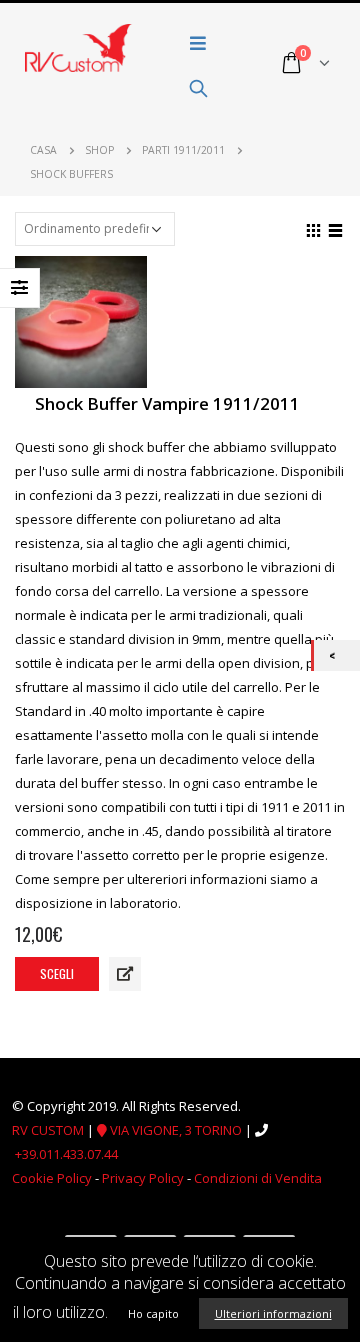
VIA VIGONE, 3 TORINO (174, 1130)
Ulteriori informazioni (273, 1313)
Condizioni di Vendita (258, 1178)
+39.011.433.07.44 (66, 1154)
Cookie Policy (52, 1178)
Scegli (57, 973)
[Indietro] (337, 655)
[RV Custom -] (79, 48)
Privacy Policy (143, 1178)
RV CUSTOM (48, 1130)
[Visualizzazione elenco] (336, 228)
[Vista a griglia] (314, 228)
